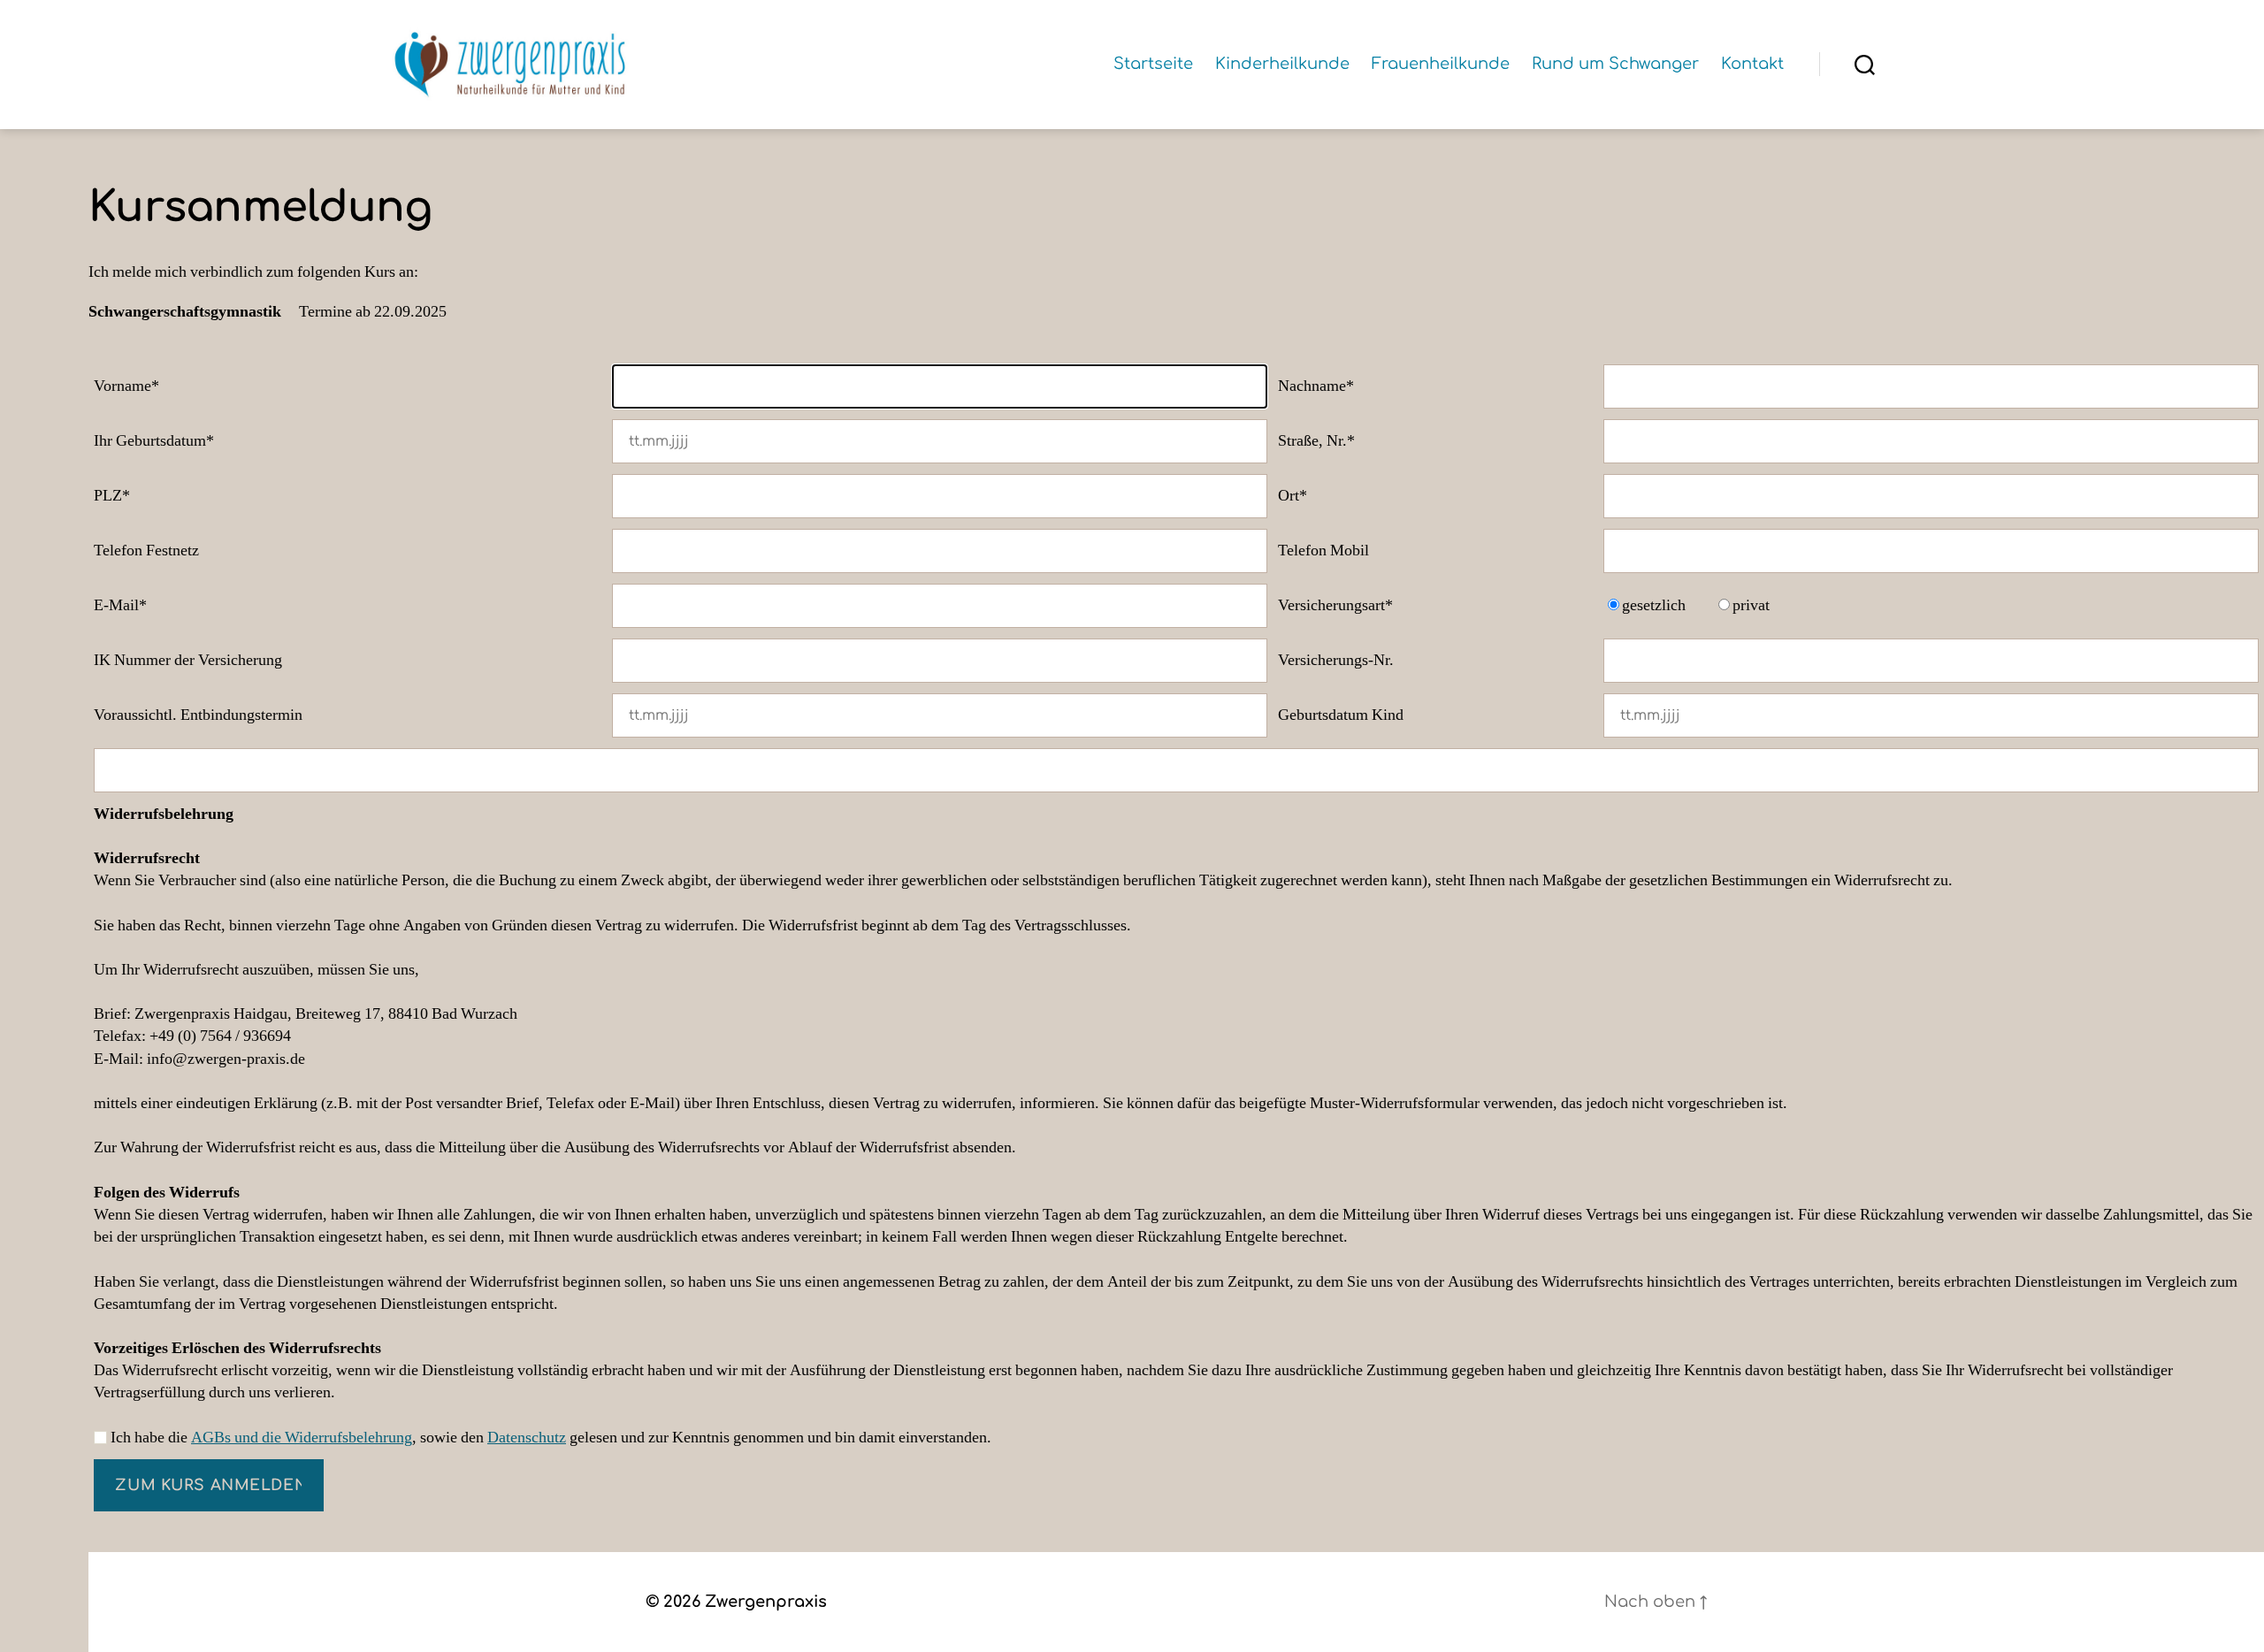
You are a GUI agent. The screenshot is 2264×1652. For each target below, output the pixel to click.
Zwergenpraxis (766, 1602)
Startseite (1153, 64)
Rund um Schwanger (1615, 64)
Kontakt (1752, 64)
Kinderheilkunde (1282, 64)
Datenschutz (527, 1438)
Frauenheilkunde (1441, 64)
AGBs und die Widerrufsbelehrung (302, 1438)
